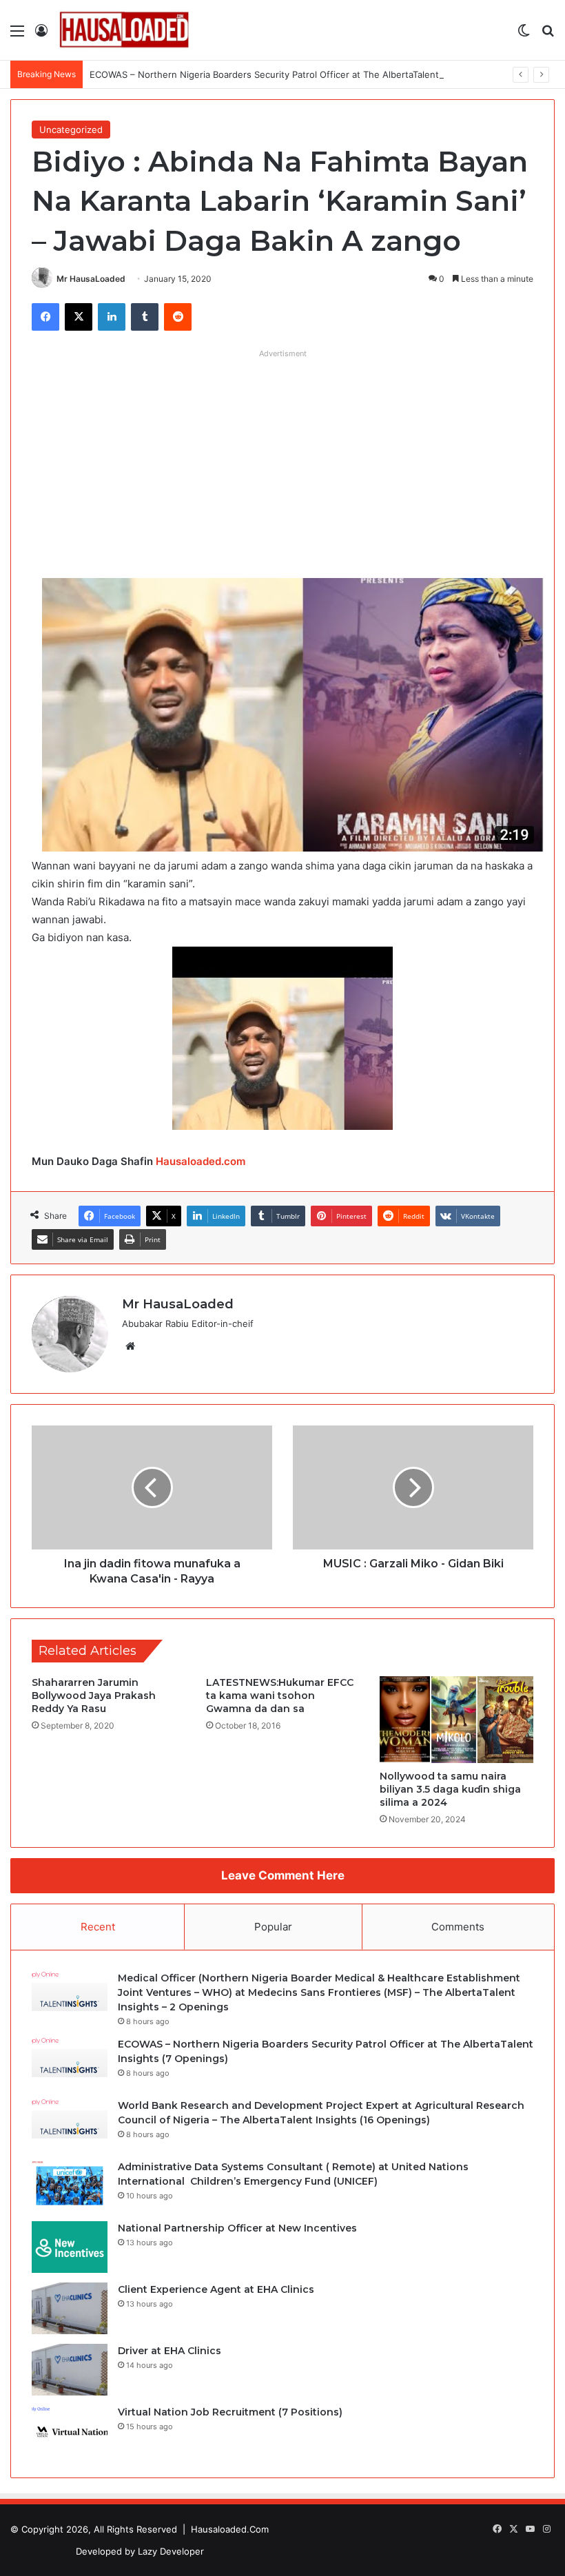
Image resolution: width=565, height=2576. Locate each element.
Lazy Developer (171, 2551)
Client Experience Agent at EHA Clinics (216, 2289)
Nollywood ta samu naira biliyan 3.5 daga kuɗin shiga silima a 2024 (450, 1789)
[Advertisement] (282, 461)
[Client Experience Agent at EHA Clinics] (70, 2308)
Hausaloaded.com (201, 1161)
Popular (273, 1927)
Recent (98, 1927)
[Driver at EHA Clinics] (70, 2370)
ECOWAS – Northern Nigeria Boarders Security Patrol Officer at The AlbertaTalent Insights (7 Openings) (312, 74)
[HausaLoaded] (124, 30)
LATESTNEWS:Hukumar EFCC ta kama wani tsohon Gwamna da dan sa (280, 1696)
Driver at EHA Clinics (169, 2351)
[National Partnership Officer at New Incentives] (70, 2247)
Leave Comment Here (283, 1875)
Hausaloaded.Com (230, 2529)
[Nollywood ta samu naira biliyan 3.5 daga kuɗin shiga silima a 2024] (456, 1720)
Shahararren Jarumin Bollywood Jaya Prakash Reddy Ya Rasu (94, 1696)
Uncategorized (71, 130)
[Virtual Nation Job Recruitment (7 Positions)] (70, 2431)
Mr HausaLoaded (91, 279)
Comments (458, 1927)
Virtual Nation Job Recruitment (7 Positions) (230, 2412)
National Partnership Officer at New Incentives (237, 2228)
